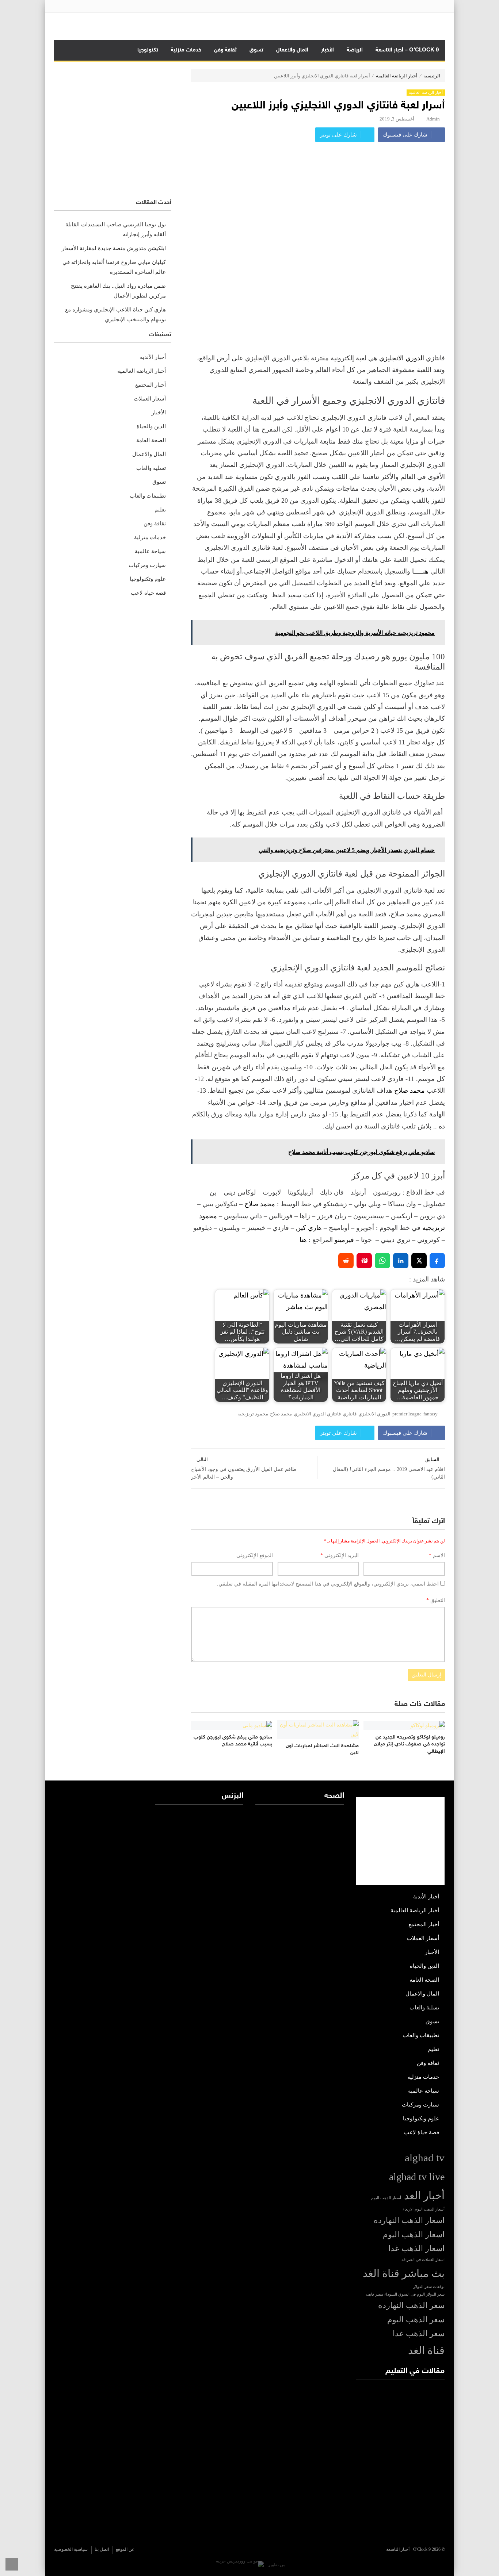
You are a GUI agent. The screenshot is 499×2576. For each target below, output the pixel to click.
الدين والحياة (151, 426)
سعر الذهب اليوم (416, 2320)
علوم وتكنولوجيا (148, 579)
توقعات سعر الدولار (429, 2287)
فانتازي (350, 1414)
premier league (407, 1414)
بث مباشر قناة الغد (404, 2273)
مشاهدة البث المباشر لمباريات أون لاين (322, 1750)
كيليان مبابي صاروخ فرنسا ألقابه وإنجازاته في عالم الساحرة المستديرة (114, 267)
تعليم (160, 510)
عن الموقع (125, 2549)
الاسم (437, 1555)
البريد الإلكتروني (340, 1555)
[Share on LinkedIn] (401, 1261)
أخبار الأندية (153, 357)
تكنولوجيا (148, 50)
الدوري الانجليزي (402, 358)
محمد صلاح (410, 1090)
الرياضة (355, 50)
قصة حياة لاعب (148, 593)
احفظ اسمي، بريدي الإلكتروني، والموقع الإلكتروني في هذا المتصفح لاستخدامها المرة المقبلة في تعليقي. (328, 1584)
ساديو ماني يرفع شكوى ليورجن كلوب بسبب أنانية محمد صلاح (233, 1741)
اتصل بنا (102, 2549)
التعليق (436, 1600)
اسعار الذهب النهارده (409, 2220)
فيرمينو (344, 1240)
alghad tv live (417, 2177)
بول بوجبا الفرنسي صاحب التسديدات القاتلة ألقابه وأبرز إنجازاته (116, 229)
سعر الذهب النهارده (411, 2305)
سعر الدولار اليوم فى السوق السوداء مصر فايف (405, 2294)
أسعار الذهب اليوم (386, 2198)
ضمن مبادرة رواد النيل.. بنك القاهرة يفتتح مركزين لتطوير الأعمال (118, 291)
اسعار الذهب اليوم (414, 2235)
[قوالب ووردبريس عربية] (240, 2565)
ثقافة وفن (225, 50)
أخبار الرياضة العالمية (397, 76)
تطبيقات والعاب (148, 496)
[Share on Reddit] (346, 1261)
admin (433, 119)
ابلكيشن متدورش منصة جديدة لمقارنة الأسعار (114, 248)
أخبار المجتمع (151, 385)
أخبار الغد (424, 2196)
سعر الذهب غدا (419, 2334)
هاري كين (310, 1228)
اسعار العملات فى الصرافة (423, 2260)
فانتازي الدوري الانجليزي (317, 1414)
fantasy (431, 1414)
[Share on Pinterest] (364, 1261)
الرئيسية (432, 76)
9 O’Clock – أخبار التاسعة (407, 50)
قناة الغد (426, 2350)
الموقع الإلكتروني (255, 1555)
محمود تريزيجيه (253, 1414)
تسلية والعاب (151, 468)
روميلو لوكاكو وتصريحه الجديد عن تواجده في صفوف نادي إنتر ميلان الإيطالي (409, 1744)
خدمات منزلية (186, 50)
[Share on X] (419, 1261)
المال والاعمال (292, 50)
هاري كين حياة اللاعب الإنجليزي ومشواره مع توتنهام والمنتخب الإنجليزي (115, 315)
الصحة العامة (151, 440)
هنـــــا (420, 571)
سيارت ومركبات (147, 565)
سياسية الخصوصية (71, 2549)
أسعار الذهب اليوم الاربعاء (424, 2209)
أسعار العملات (150, 399)
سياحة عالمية (150, 551)
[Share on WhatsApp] (382, 1261)
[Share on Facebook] (437, 1261)
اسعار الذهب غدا (416, 2249)
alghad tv (425, 2158)
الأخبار (327, 50)
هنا (303, 1240)
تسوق (256, 50)
